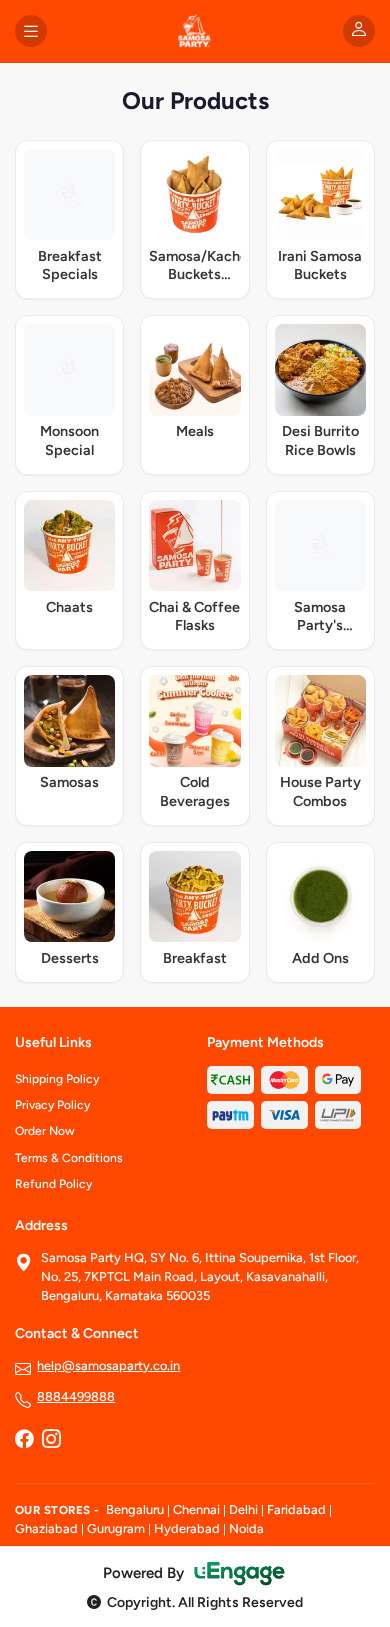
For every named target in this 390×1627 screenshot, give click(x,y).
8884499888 (76, 1396)
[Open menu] (31, 31)
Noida (246, 1528)
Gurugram (116, 1528)
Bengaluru (135, 1509)
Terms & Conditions (69, 1158)
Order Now (45, 1131)
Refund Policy (53, 1184)
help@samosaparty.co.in (108, 1365)
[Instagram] (51, 1441)
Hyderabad (187, 1528)
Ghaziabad (46, 1528)
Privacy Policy (52, 1105)
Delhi (243, 1509)
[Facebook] (24, 1441)
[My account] (359, 31)
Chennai (196, 1509)
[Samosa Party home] (195, 31)
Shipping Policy (57, 1079)
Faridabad (296, 1509)
